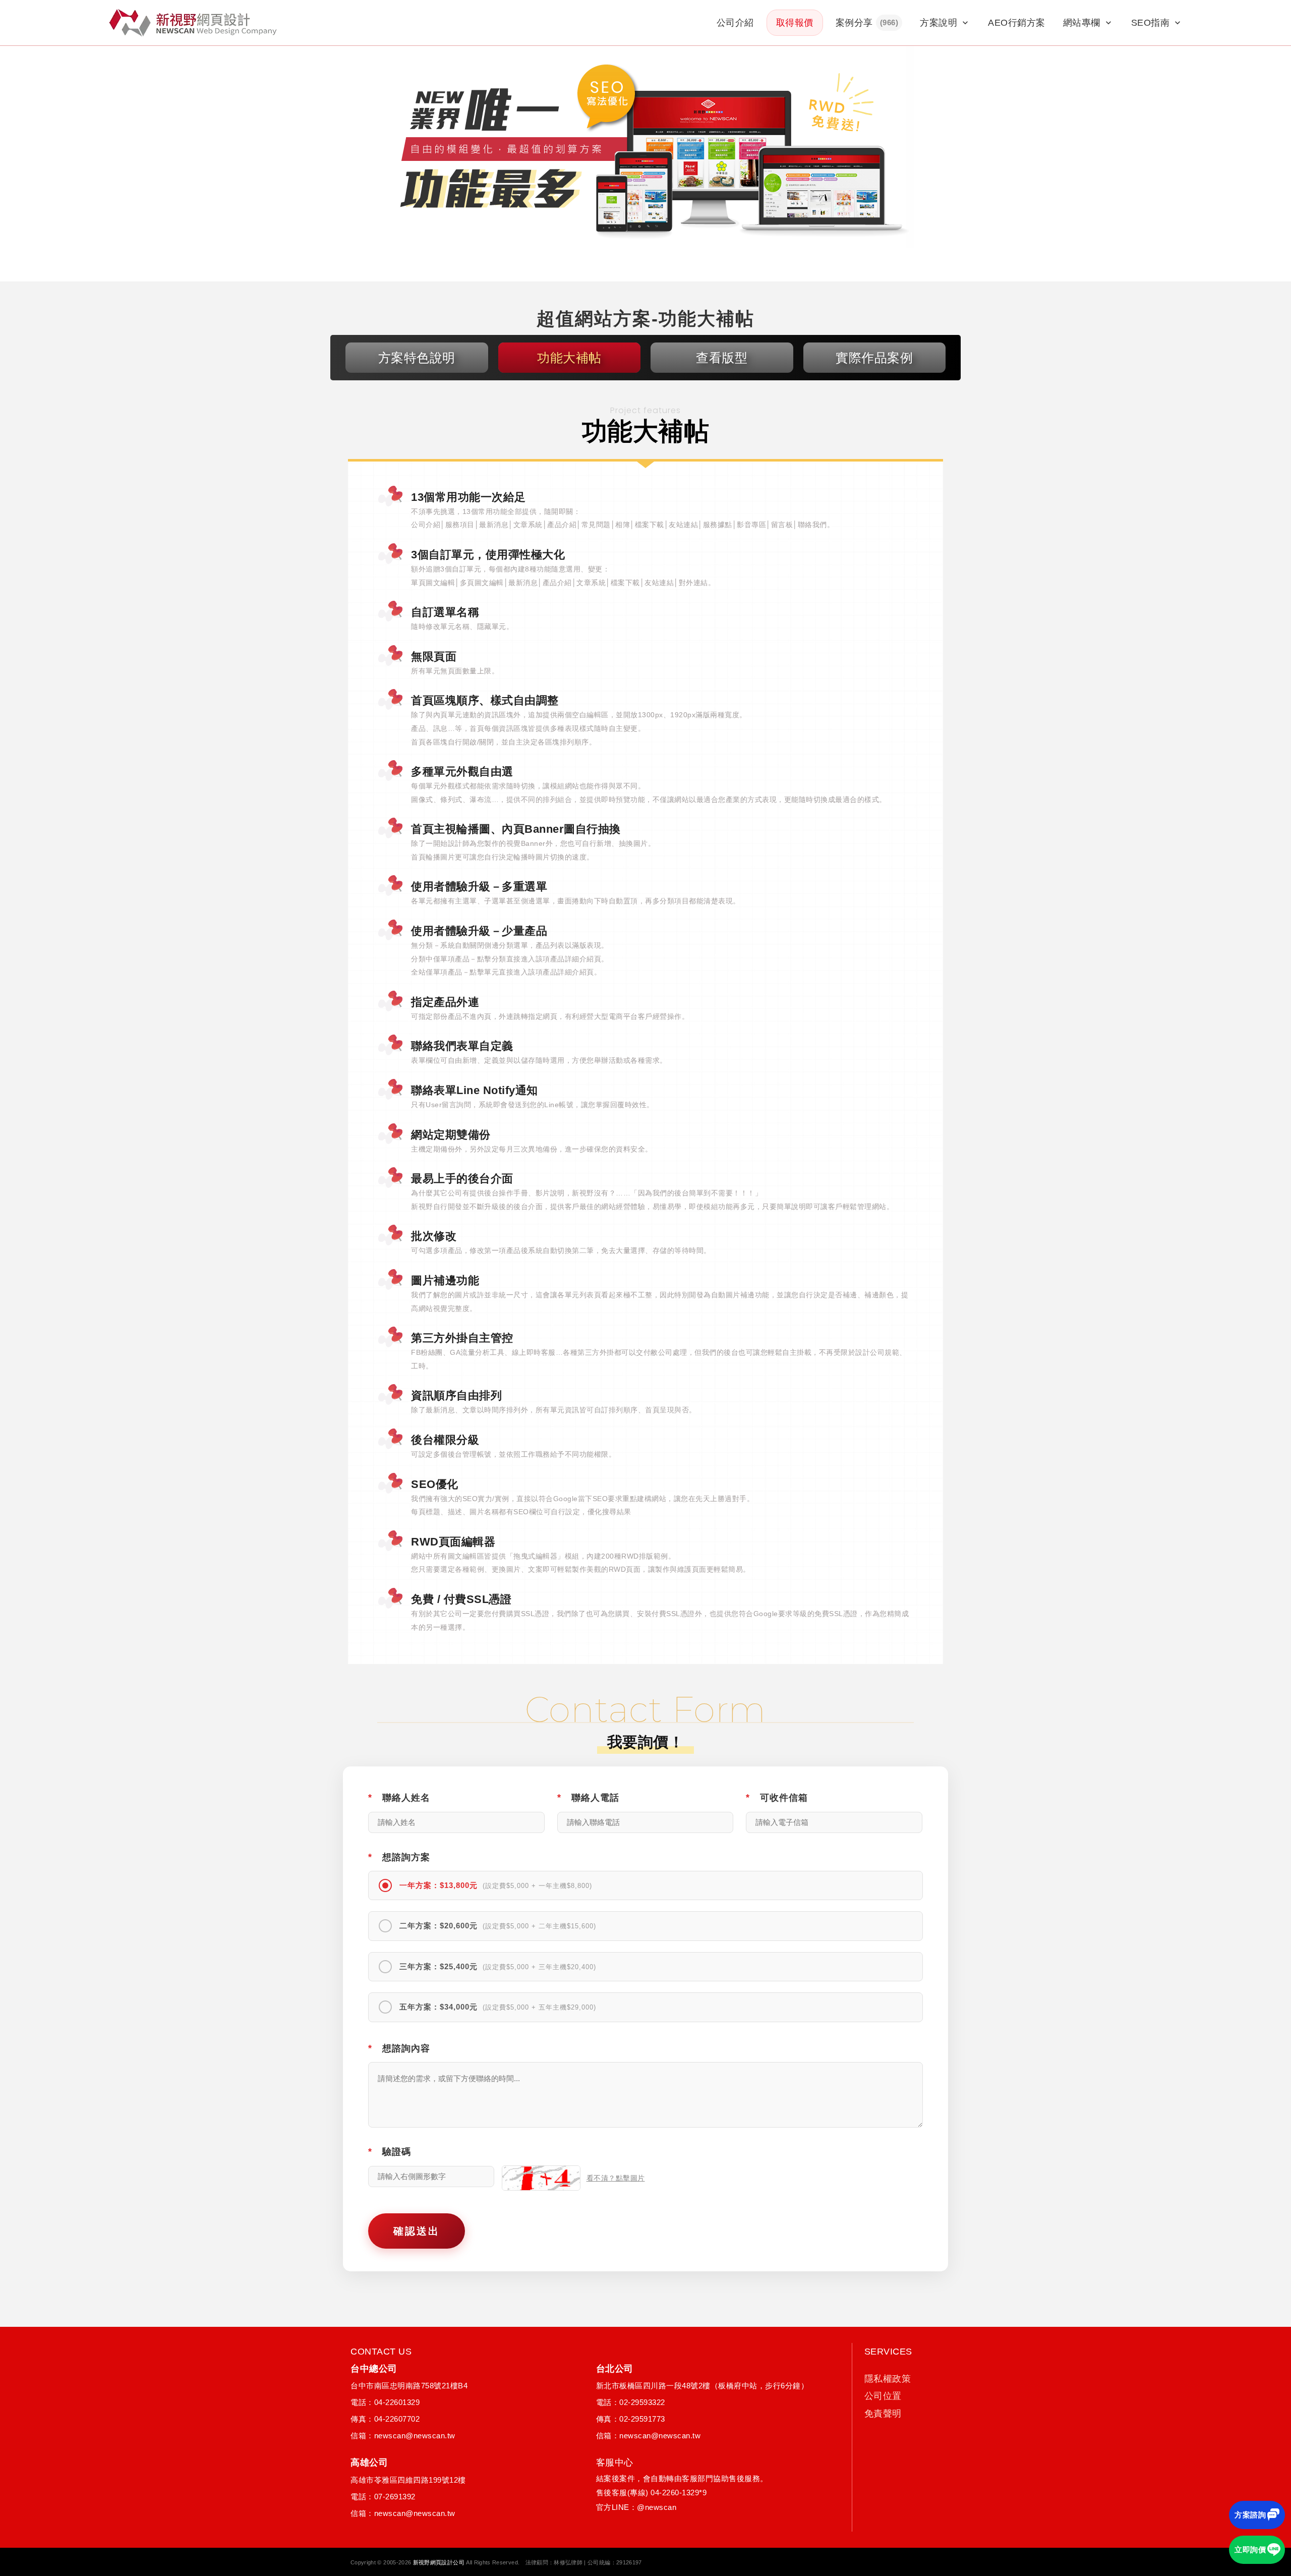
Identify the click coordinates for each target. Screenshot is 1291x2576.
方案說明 (938, 23)
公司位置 (883, 2396)
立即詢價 (1250, 2550)
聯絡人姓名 (406, 1798)
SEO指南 (1151, 23)
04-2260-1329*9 (679, 2493)
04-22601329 (397, 2402)
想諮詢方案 (406, 1857)
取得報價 (795, 23)
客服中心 (615, 2463)
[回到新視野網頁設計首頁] (192, 23)
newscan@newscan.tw (415, 2436)
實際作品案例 (874, 358)
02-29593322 (642, 2402)
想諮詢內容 (406, 2048)
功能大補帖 (569, 358)
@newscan (657, 2507)
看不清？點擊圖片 (616, 2178)
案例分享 (867, 23)
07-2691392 (395, 2497)
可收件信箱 (784, 1798)
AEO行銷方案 (1017, 23)
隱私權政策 (888, 2379)
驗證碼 (397, 2152)
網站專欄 (1082, 23)
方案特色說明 (417, 358)
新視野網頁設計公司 (439, 2562)
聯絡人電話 (595, 1798)
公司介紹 (735, 23)
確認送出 (417, 2231)
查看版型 (722, 358)
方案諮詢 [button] (1250, 2515)
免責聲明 (883, 2414)
